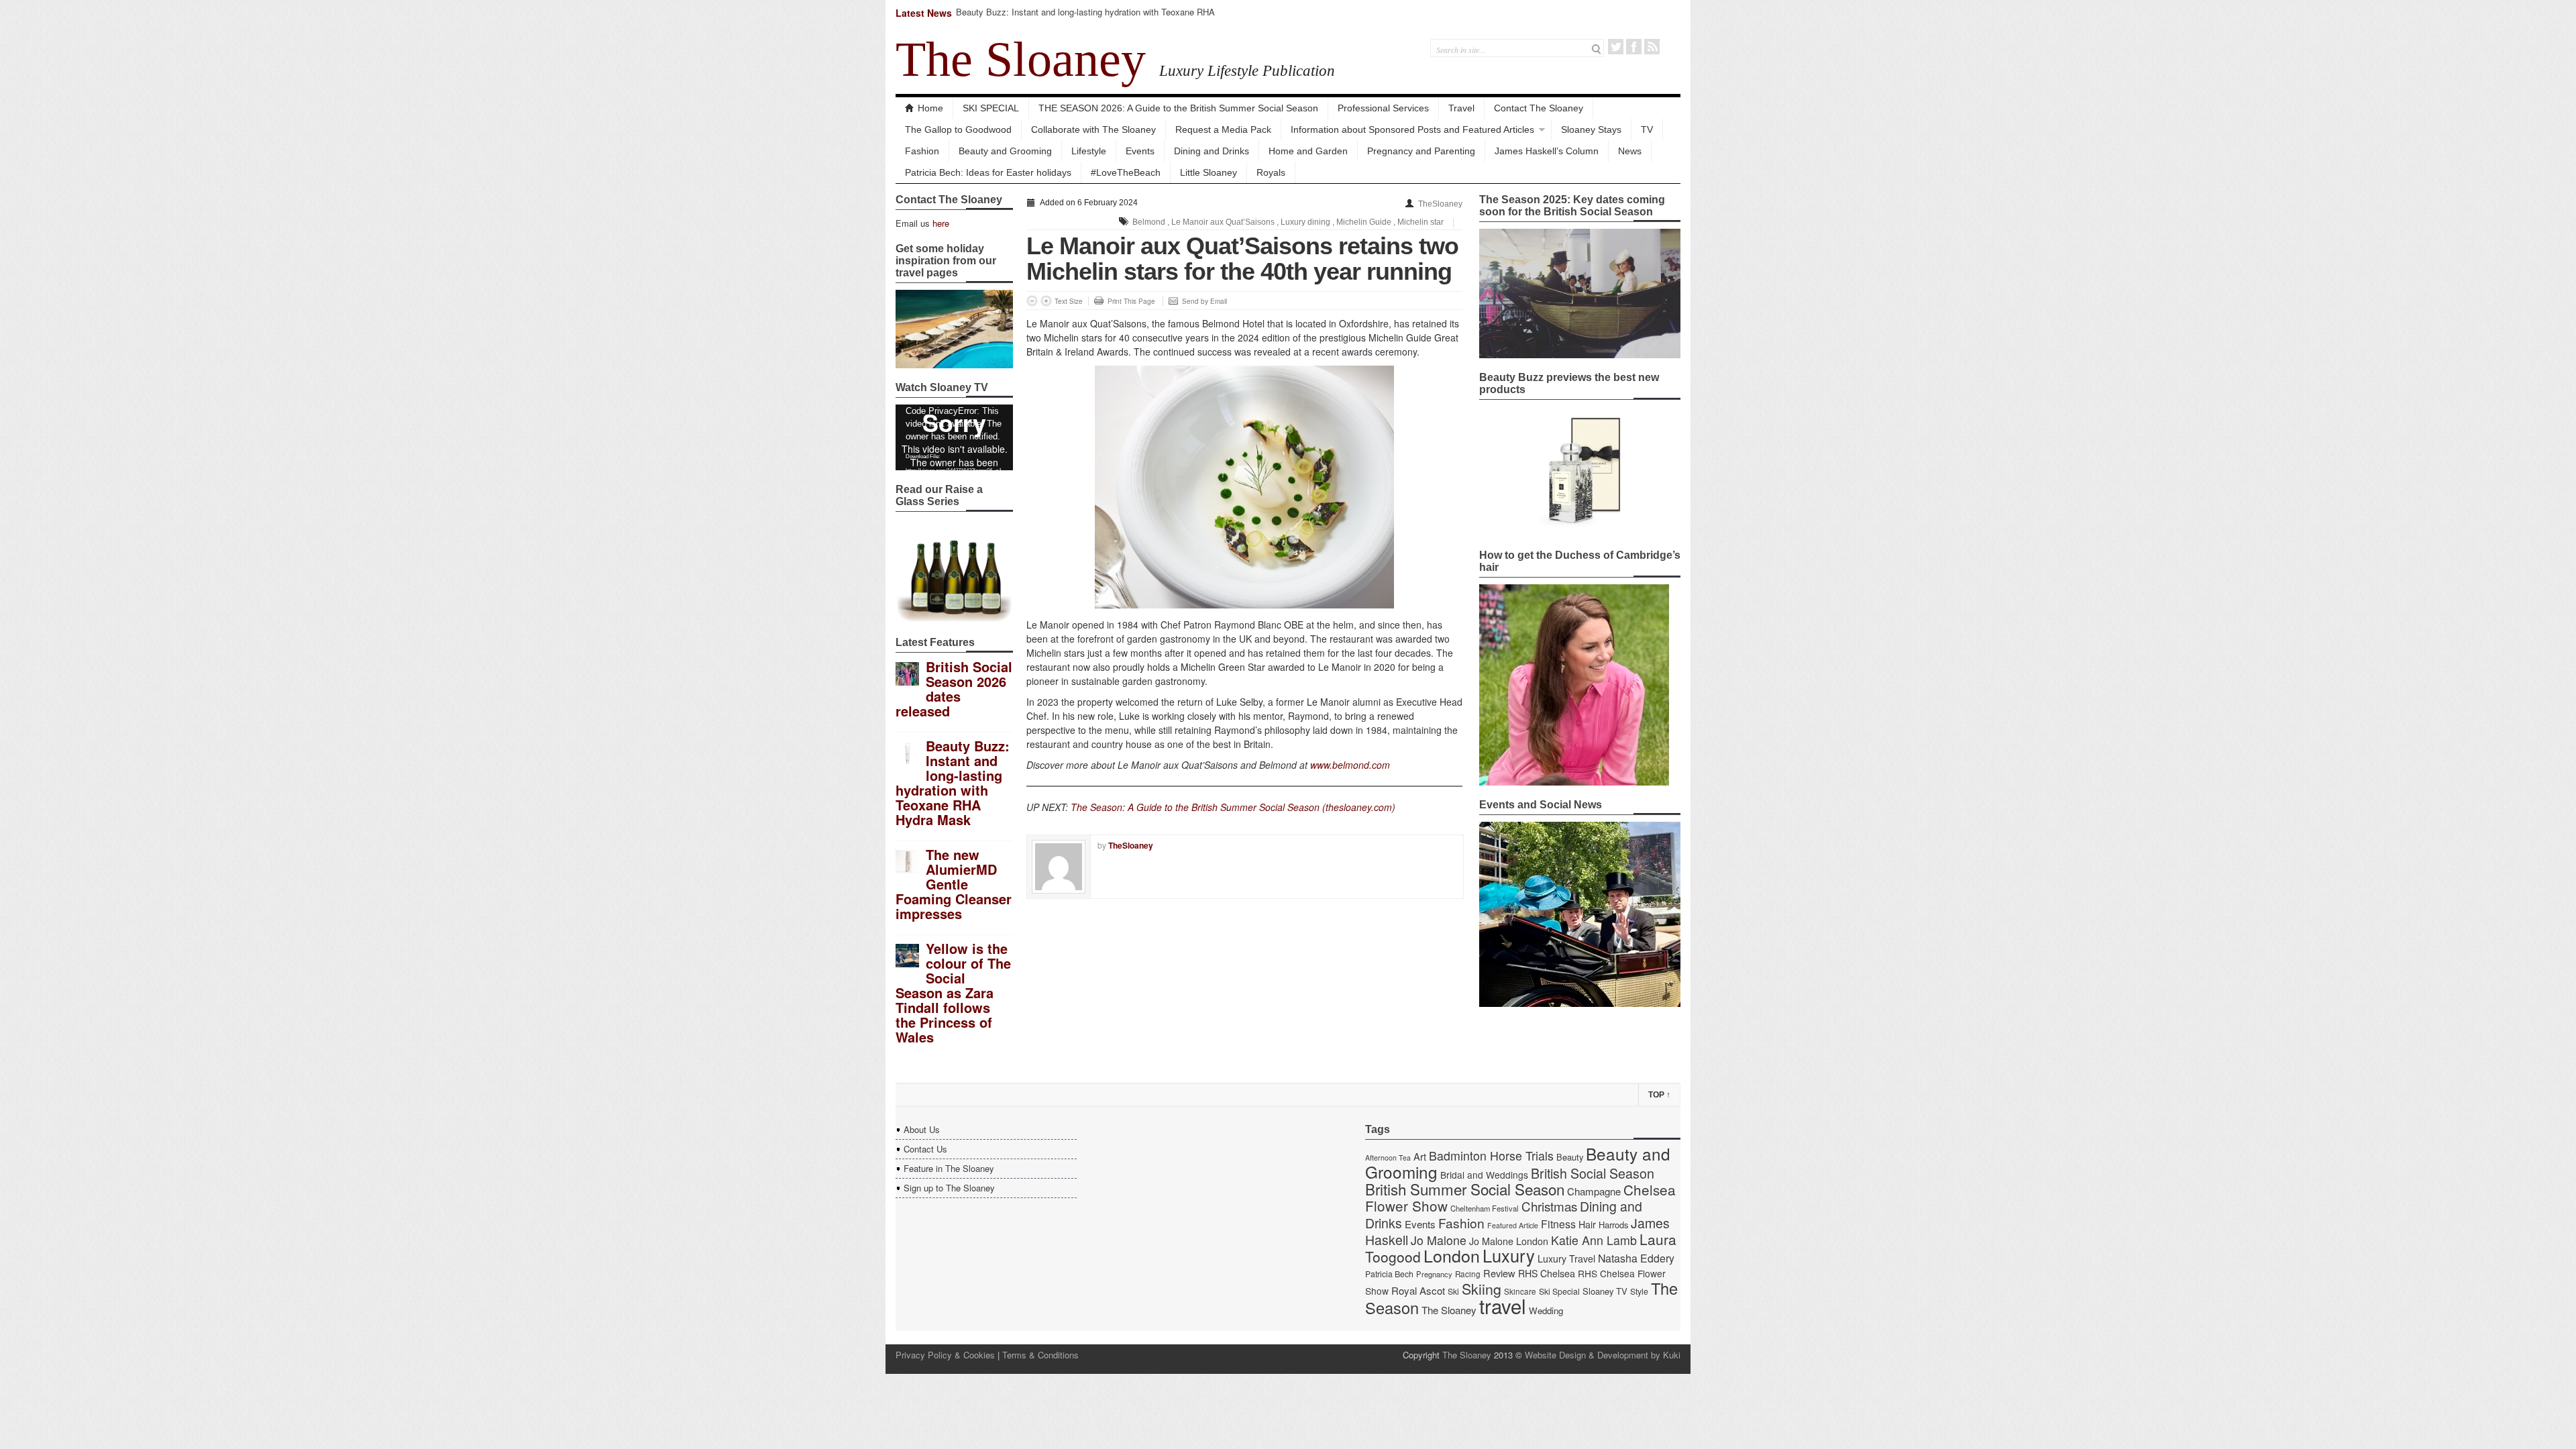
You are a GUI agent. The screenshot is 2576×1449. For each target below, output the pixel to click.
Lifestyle (1089, 151)
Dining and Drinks (1212, 151)
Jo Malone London (1509, 1241)
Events (1140, 151)
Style (1639, 1291)
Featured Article (1513, 1225)
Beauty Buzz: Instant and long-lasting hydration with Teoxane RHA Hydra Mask (1085, 18)
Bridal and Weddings (1484, 1175)
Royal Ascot (1418, 1290)
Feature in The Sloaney (949, 1168)
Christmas (1549, 1206)
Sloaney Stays (1591, 129)
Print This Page (1131, 301)
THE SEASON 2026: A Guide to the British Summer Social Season (1178, 108)
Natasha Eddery (1636, 1258)
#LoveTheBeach (1126, 172)
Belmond (1149, 222)
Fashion (922, 151)
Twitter (1616, 47)
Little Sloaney (1209, 172)
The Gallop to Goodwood (958, 129)
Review (1499, 1273)
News (1630, 151)
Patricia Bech (1389, 1274)
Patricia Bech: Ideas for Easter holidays (988, 172)
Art (1420, 1156)
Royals (1271, 172)
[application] (954, 437)
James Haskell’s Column (1547, 151)
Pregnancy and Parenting (1421, 151)
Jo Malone (1439, 1240)
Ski (1453, 1291)
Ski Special (1559, 1291)
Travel (1461, 108)
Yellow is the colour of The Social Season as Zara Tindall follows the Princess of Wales (953, 992)
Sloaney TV (1605, 1291)
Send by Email (1204, 301)
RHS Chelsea (1547, 1273)
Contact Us (925, 1149)
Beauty (1570, 1157)
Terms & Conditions (1040, 1355)
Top (1659, 1095)
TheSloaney (1440, 204)
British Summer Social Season (1465, 1189)
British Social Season (1593, 1173)
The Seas (1091, 807)
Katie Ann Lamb (1594, 1240)
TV (1647, 129)
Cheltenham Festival (1485, 1208)
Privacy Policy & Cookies (945, 1355)
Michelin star (1420, 222)
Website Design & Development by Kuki (1603, 1355)
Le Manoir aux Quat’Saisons (1223, 222)
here (941, 223)
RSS (1652, 47)
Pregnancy (1434, 1274)
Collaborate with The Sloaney (1093, 129)
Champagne (1594, 1191)
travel (1503, 1305)
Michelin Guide (1364, 222)
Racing (1468, 1274)
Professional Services (1383, 108)
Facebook (1634, 47)
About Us (922, 1129)
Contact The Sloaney (1539, 108)
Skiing (1482, 1288)
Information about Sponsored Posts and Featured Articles (1412, 129)
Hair (1587, 1224)
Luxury (1509, 1255)
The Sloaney (1021, 59)
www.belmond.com (1350, 765)
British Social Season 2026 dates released (954, 689)
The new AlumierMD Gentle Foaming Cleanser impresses (954, 884)
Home (930, 108)
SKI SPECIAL (991, 108)
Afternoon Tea (1388, 1158)
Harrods (1613, 1225)
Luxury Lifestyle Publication (1247, 70)
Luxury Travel (1566, 1258)
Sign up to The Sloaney (949, 1188)
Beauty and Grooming (1005, 151)
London (1452, 1255)
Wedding (1546, 1310)
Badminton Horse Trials (1491, 1156)
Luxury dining (1305, 222)
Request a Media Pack (1223, 129)
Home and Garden (1308, 151)
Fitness (1558, 1224)
